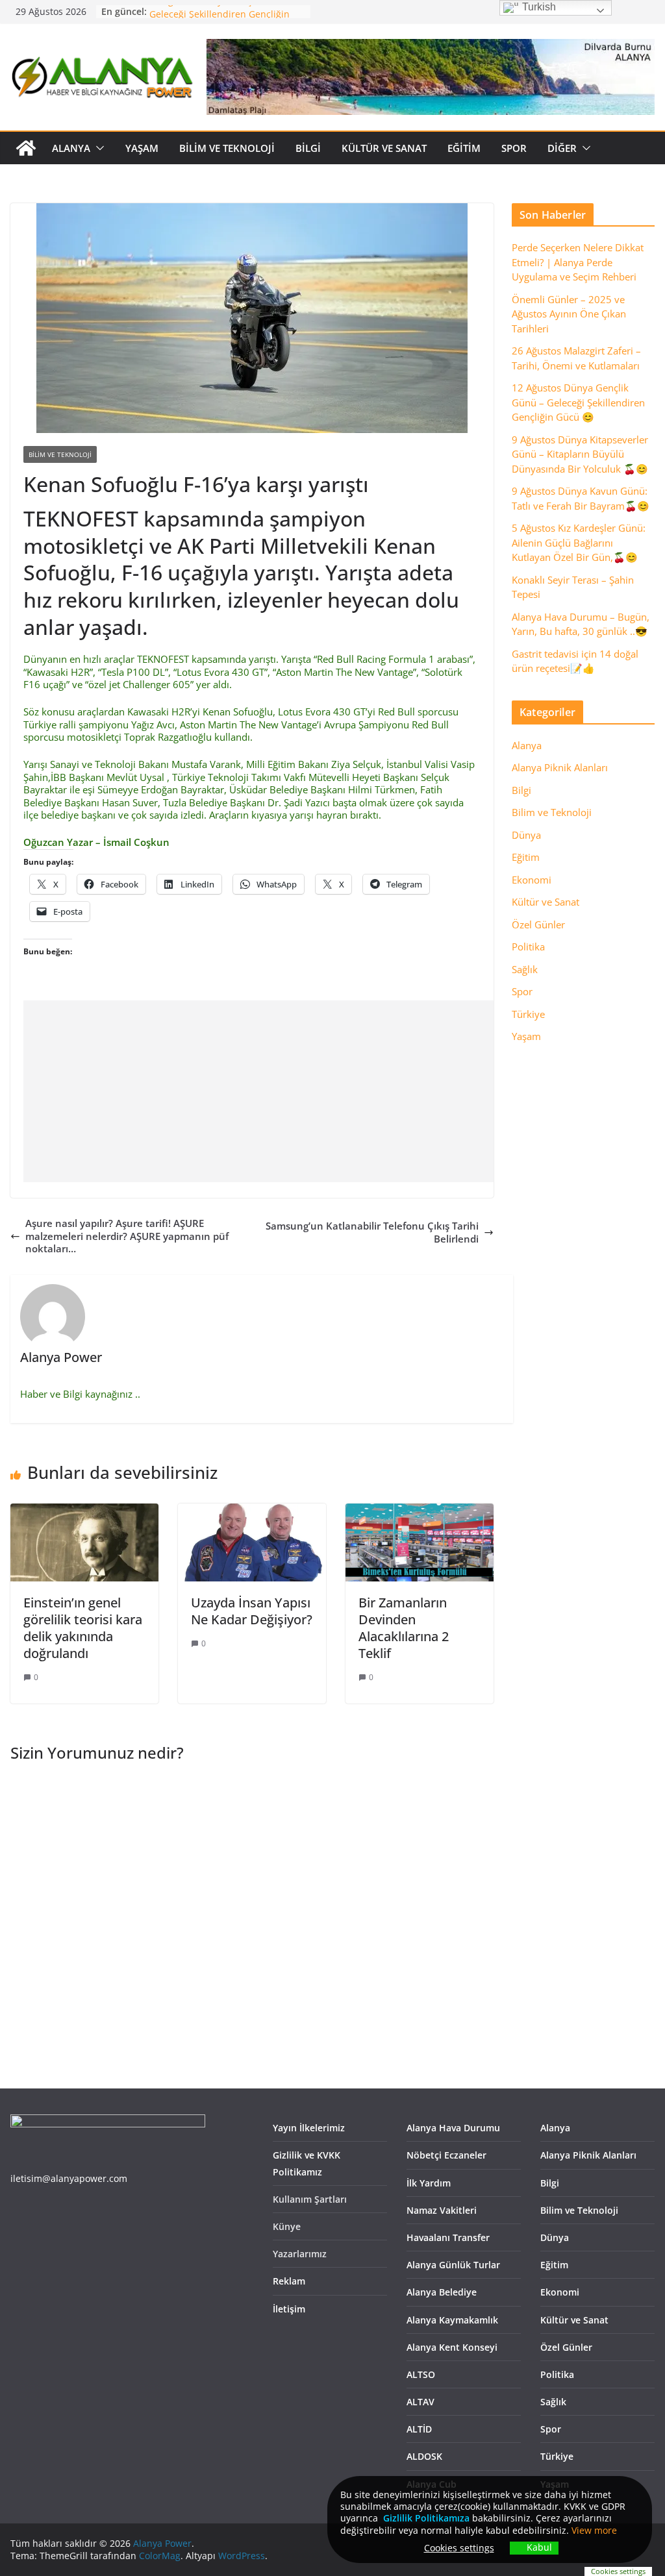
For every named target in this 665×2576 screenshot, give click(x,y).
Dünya (526, 835)
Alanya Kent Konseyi (452, 2347)
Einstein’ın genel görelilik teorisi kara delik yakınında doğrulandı (83, 1628)
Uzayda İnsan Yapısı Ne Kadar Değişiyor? (252, 1611)
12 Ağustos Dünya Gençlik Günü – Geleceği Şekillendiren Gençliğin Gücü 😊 (578, 402)
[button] (97, 148)
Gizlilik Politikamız (424, 2518)
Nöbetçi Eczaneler (446, 2155)
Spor (514, 148)
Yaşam (142, 148)
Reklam (289, 2281)
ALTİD (419, 2429)
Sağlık (525, 969)
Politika (528, 947)
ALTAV (420, 2402)
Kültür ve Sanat (384, 148)
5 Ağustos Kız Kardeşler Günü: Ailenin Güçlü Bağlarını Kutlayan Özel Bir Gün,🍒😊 (579, 542)
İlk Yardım (429, 2183)
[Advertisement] (344, 1091)
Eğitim (464, 148)
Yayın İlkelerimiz (309, 2128)
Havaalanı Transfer (448, 2237)
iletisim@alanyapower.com (69, 2178)
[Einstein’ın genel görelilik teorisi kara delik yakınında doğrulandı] (84, 1509)
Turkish (538, 7)
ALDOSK (424, 2456)
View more (594, 2530)
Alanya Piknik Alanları (560, 767)
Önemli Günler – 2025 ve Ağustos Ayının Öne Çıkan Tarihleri (569, 314)
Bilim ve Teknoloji (227, 148)
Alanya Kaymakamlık (452, 2320)
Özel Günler (538, 924)
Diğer (562, 148)
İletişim (289, 2309)
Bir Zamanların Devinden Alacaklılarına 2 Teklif (404, 1628)
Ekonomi (532, 880)
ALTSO (421, 2374)
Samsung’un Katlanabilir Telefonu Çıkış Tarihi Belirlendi (372, 1232)
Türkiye (528, 1014)
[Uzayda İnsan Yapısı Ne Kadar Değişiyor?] (252, 1509)
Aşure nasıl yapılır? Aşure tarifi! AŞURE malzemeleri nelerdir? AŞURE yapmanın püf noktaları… (127, 1236)
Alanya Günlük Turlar (453, 2265)
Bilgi (308, 148)
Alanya (71, 148)
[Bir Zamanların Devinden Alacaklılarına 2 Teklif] (420, 1509)
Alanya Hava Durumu (453, 2128)
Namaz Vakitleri (442, 2210)
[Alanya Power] (26, 148)
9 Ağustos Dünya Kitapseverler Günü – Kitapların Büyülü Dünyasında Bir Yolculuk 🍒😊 (580, 454)
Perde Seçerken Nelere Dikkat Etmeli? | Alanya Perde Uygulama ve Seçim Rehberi (578, 262)
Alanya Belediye (442, 2292)
